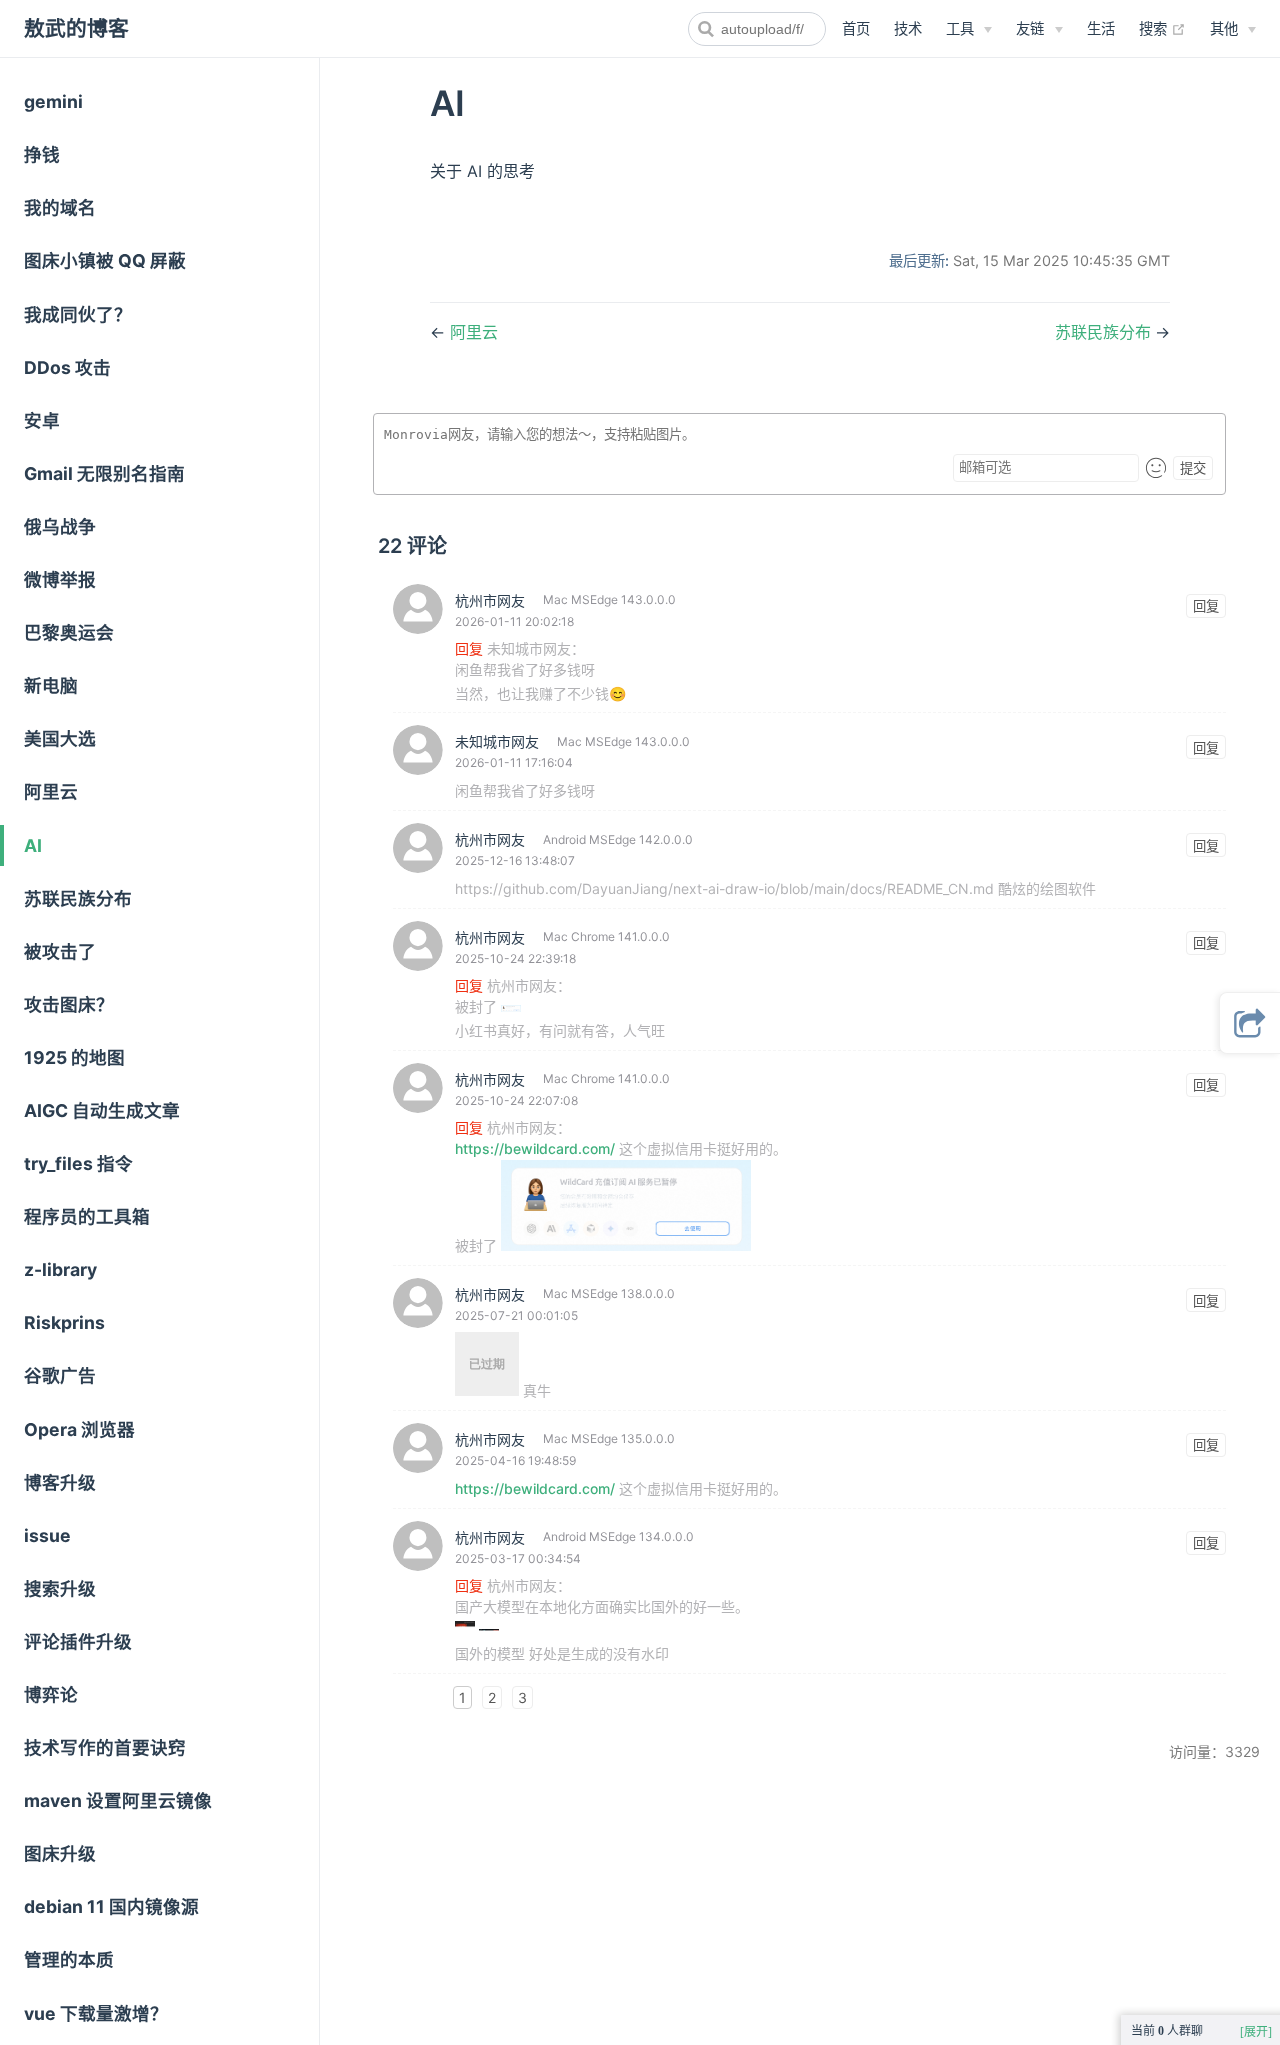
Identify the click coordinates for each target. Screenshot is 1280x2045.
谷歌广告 (60, 1375)
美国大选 (60, 738)
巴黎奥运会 (69, 632)
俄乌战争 (60, 526)
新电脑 (51, 685)
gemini (53, 101)
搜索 (1162, 28)
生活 (1101, 28)
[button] (1250, 1023)
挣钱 (42, 154)
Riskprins (64, 1322)
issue (47, 1535)
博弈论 (51, 1694)
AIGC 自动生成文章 (102, 1110)
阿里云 (51, 791)
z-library (60, 1269)
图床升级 (60, 1853)
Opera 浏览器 (79, 1429)
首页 (856, 28)
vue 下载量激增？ (96, 2013)
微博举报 (60, 579)
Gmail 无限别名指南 (104, 473)
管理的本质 (69, 1959)
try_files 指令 (78, 1163)
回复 (1206, 606)
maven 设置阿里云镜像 (118, 1800)
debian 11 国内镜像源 (111, 1906)
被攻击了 (60, 951)
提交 (1193, 468)
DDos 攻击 (67, 367)
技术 (908, 28)
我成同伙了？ (78, 314)
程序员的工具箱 (87, 1216)
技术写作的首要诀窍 (105, 1747)
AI (33, 845)
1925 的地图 (74, 1057)
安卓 (42, 420)
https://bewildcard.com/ (535, 1148)
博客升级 (60, 1482)
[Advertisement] (640, 1901)
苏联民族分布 (78, 898)
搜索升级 (60, 1588)
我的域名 (60, 207)
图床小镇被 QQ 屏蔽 (105, 260)
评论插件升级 (78, 1641)
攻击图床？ (69, 1004)
